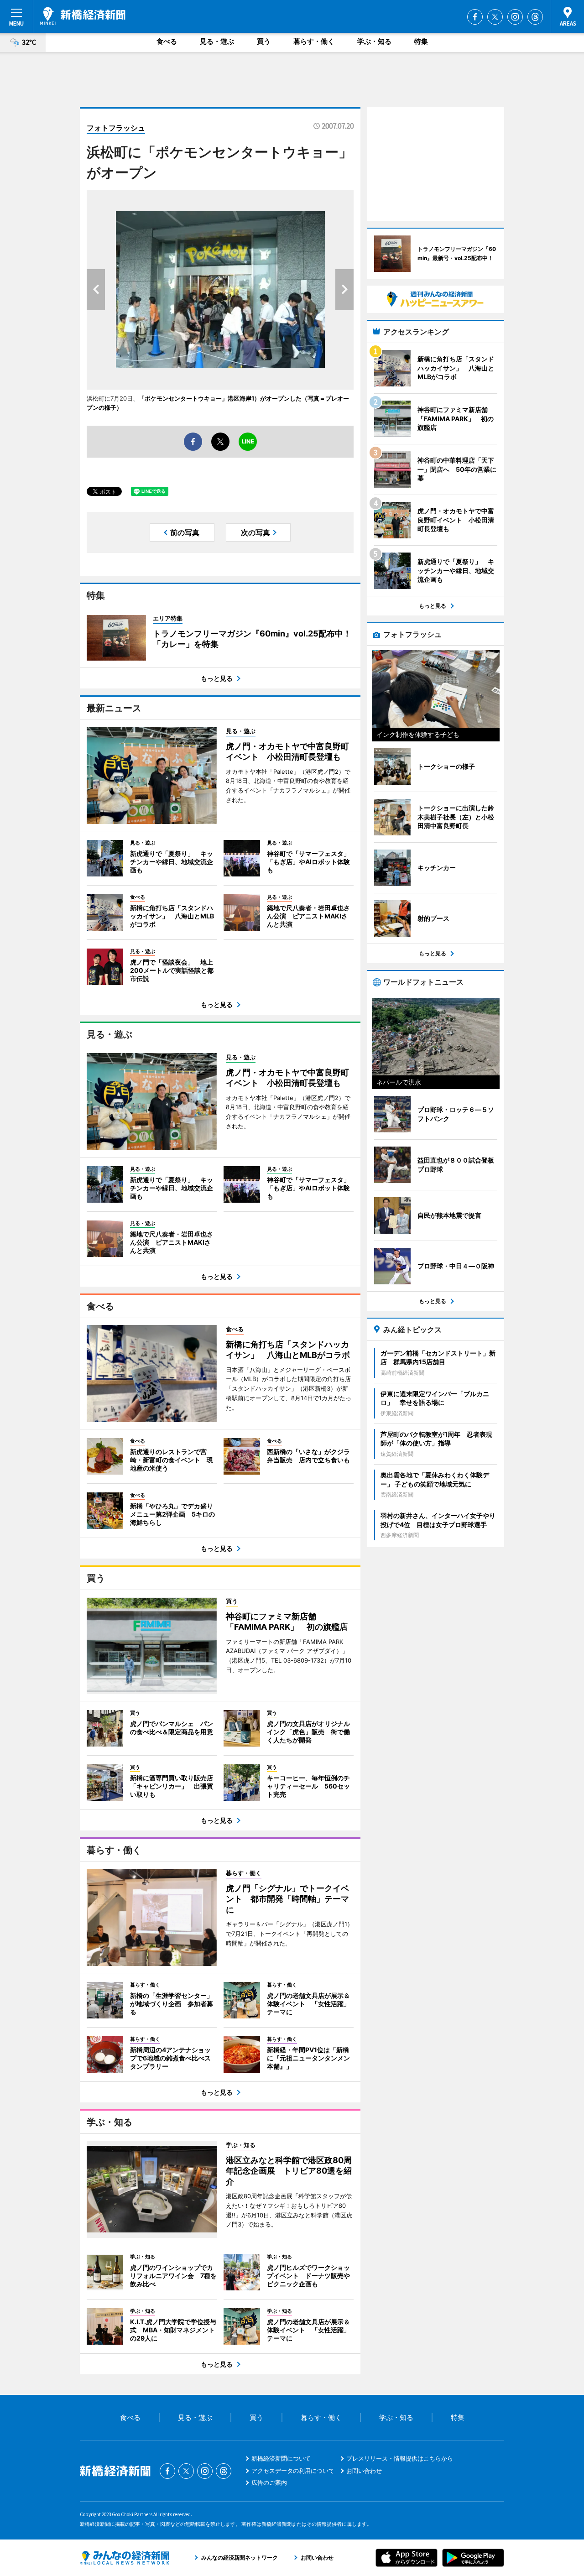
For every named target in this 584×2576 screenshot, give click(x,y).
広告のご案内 (269, 2482)
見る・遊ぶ (217, 41)
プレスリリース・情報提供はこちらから (400, 2458)
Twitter (495, 17)
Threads (535, 17)
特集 (421, 41)
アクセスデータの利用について (293, 2471)
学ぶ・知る (374, 41)
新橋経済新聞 (83, 16)
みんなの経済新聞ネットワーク (125, 2558)
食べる (167, 41)
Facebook (475, 17)
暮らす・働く (314, 41)
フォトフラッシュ (116, 128)
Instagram (515, 17)
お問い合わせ (364, 2471)
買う (264, 41)
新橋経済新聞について (281, 2458)
